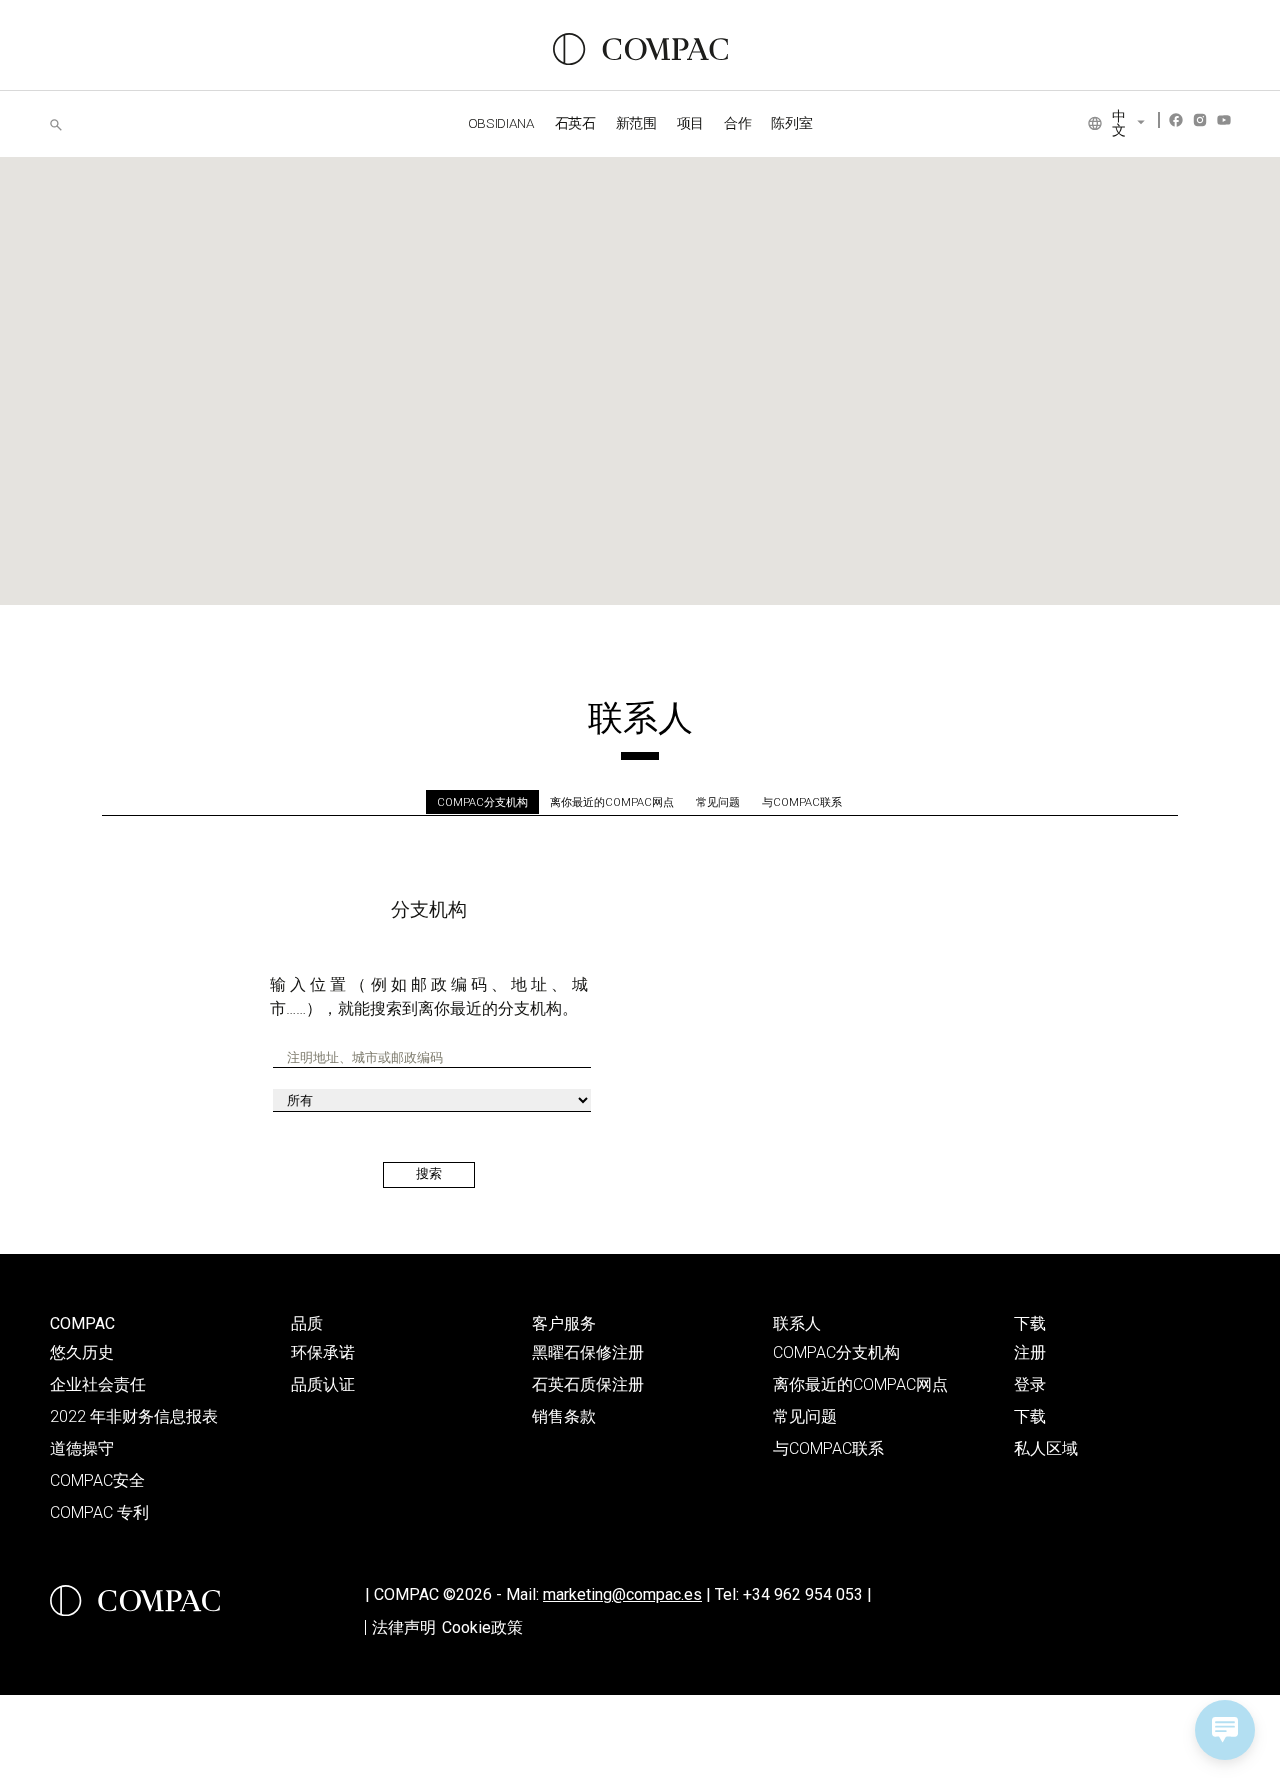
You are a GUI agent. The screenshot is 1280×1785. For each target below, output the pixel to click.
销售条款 (564, 1416)
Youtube (1224, 120)
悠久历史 (82, 1352)
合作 (737, 123)
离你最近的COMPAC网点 (612, 802)
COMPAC (82, 1323)
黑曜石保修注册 (588, 1352)
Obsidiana (501, 123)
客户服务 (564, 1323)
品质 (307, 1323)
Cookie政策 (482, 1627)
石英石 (575, 123)
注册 (1030, 1352)
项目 (690, 123)
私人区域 (1046, 1448)
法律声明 (404, 1627)
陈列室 (791, 123)
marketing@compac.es (622, 1594)
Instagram (1200, 120)
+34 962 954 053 (807, 1594)
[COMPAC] (640, 49)
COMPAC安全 (97, 1480)
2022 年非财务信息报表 (134, 1416)
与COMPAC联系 (802, 802)
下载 (1030, 1323)
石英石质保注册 (588, 1384)
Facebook (1176, 120)
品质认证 (323, 1384)
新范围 (636, 123)
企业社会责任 (98, 1384)
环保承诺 (323, 1352)
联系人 (797, 1323)
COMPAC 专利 (99, 1512)
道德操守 (82, 1448)
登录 (1030, 1384)
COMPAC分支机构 (482, 802)
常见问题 (718, 802)
